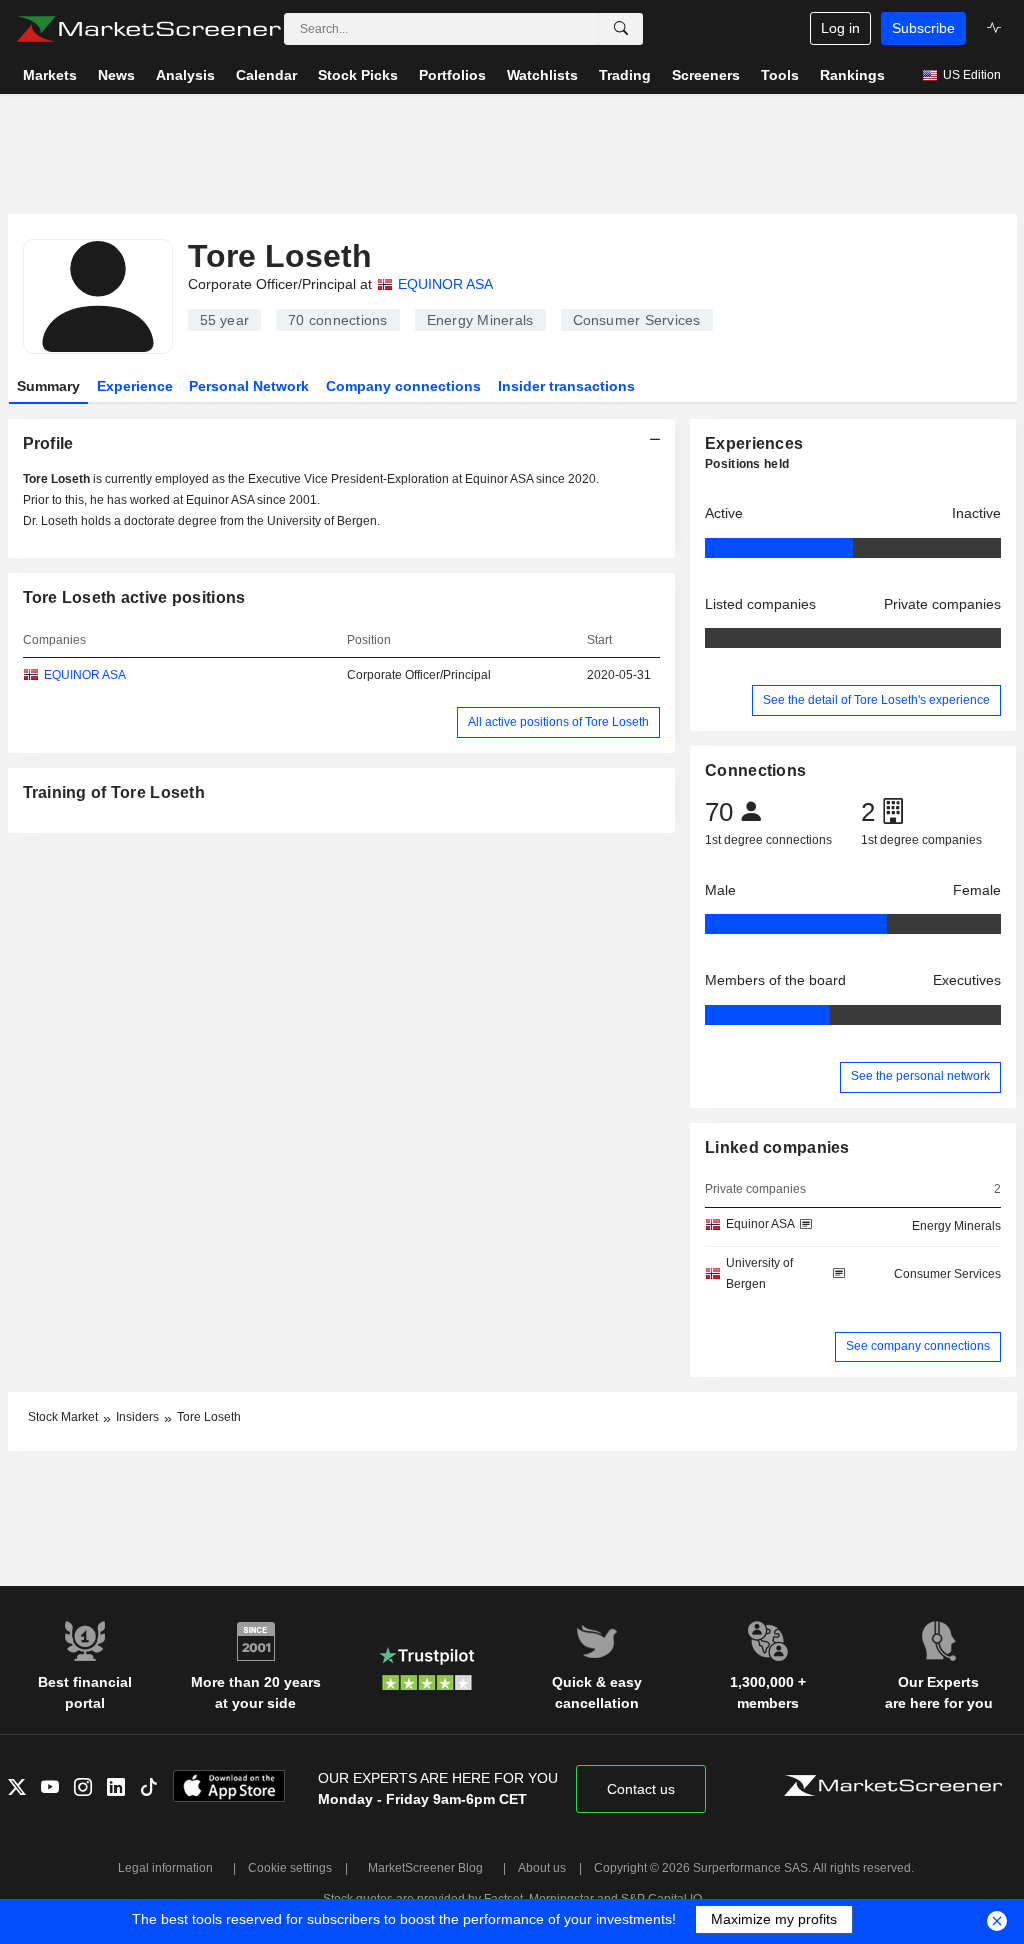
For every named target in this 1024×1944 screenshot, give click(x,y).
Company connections (403, 386)
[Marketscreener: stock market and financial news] (148, 29)
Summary (48, 386)
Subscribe (923, 28)
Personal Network (249, 386)
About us (542, 1868)
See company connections (918, 1346)
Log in (840, 28)
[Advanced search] (621, 29)
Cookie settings (290, 1868)
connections (338, 320)
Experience (135, 386)
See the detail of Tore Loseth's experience (876, 700)
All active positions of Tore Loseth (558, 722)
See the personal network (920, 1076)
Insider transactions (566, 386)
